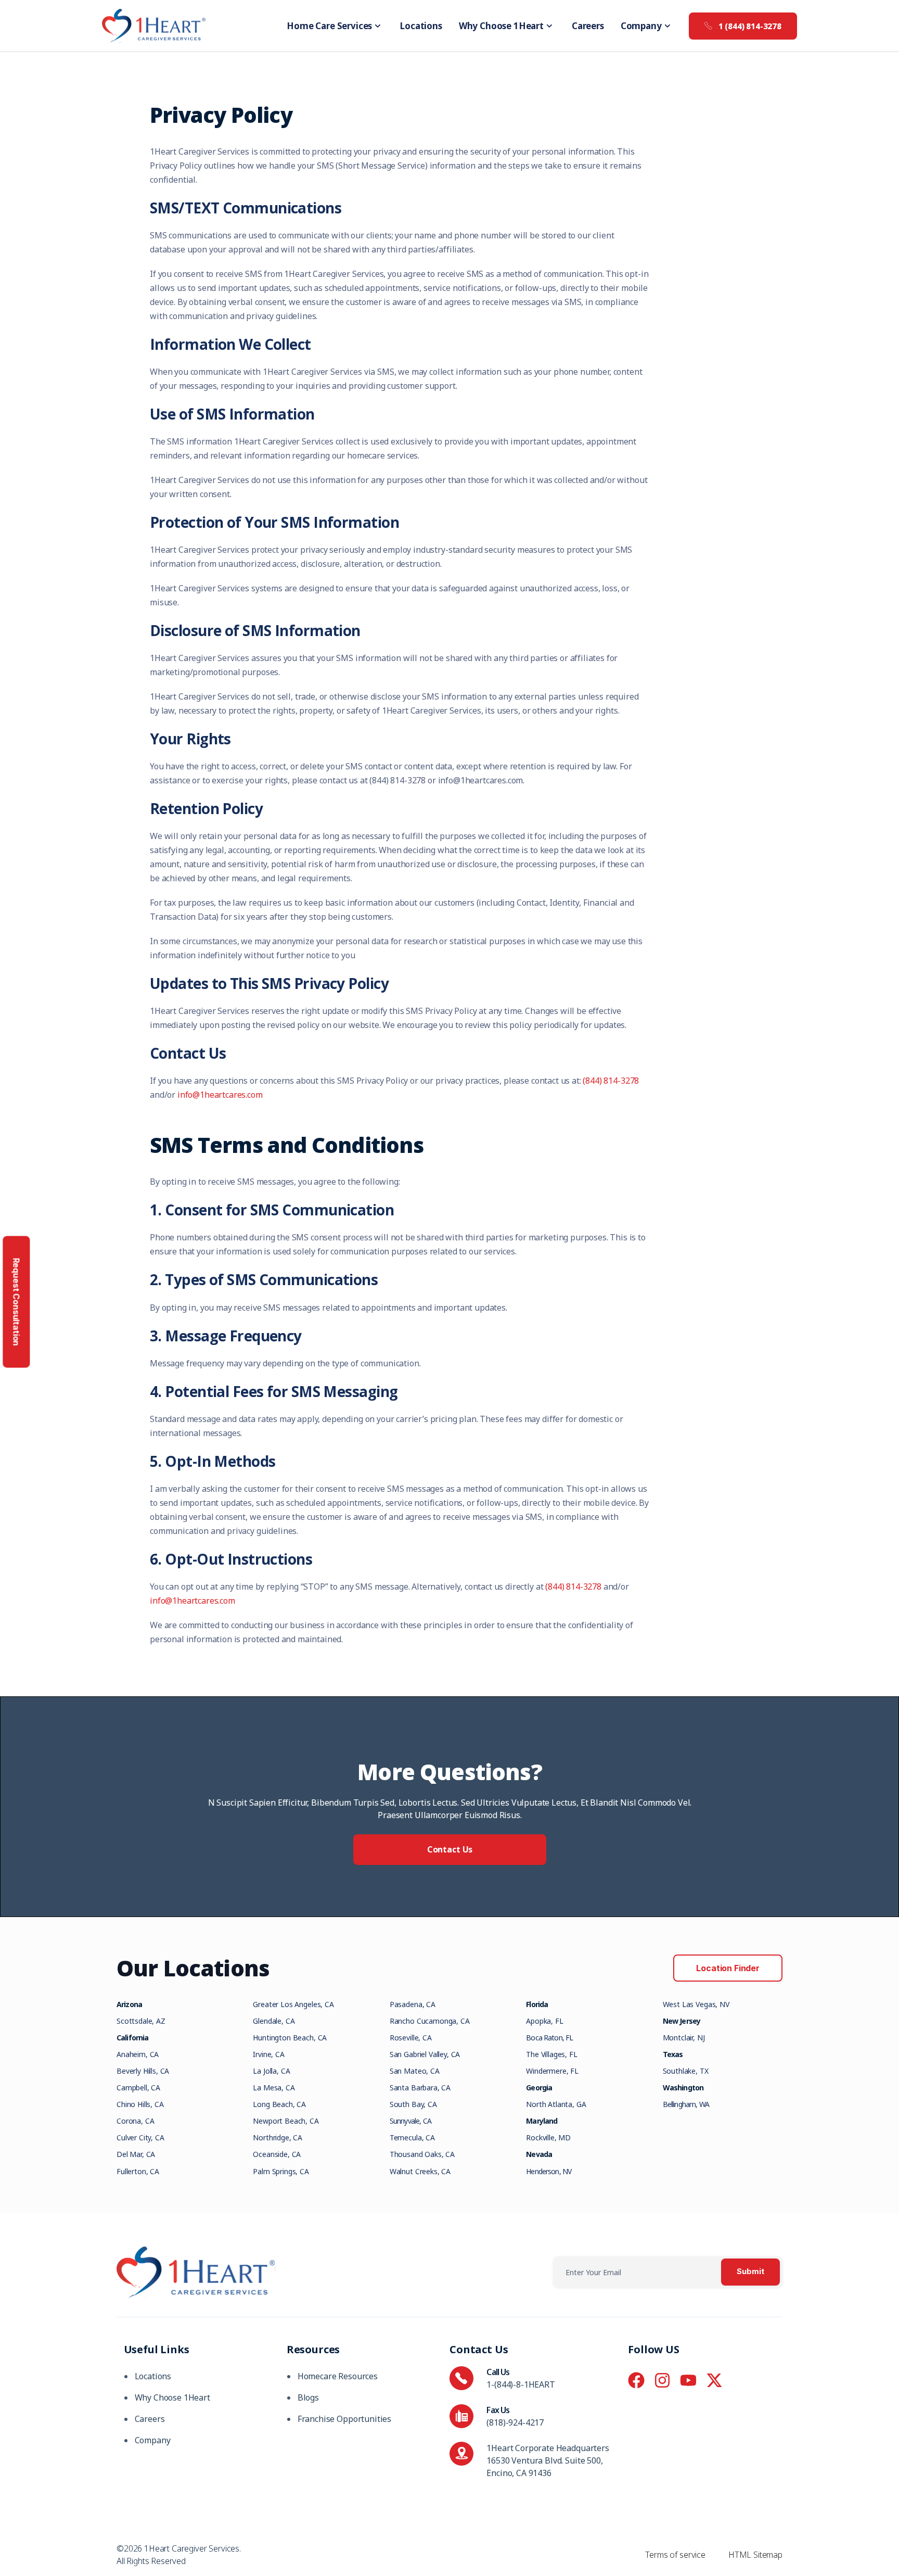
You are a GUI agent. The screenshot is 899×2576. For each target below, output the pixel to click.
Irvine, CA (268, 2054)
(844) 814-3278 (611, 1081)
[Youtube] (688, 2380)
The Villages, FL (551, 2054)
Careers (588, 26)
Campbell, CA (138, 2088)
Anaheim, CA (138, 2054)
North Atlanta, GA (556, 2104)
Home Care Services (329, 26)
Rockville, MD (548, 2137)
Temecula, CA (412, 2137)
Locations (421, 26)
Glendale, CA (274, 2021)
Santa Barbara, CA (420, 2088)
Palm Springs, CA (281, 2171)
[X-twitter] (714, 2380)
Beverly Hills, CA (143, 2071)
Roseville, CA (411, 2038)
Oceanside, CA (277, 2154)
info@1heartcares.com (220, 1095)
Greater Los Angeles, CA (293, 2004)
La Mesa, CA (274, 2088)
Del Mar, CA (136, 2154)
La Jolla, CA (271, 2071)
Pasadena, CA (413, 2004)
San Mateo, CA (415, 2071)
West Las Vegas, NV (696, 2004)
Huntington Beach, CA (290, 2038)
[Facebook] (636, 2380)
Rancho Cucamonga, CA (430, 2021)
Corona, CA (135, 2121)
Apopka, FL (544, 2021)
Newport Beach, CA (286, 2121)
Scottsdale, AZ (141, 2021)
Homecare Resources (338, 2376)
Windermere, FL (552, 2071)
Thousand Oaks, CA (422, 2154)
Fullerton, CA (138, 2171)
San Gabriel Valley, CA (425, 2054)
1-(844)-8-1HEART (521, 2384)
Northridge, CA (278, 2137)
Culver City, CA (140, 2137)
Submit (750, 2272)
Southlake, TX (686, 2071)
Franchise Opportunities (344, 2419)
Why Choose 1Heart (501, 26)
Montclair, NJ (684, 2038)
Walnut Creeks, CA (420, 2171)
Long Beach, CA (279, 2104)
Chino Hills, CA (140, 2104)
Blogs (308, 2397)
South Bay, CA (413, 2104)
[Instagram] (662, 2380)
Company (641, 26)
